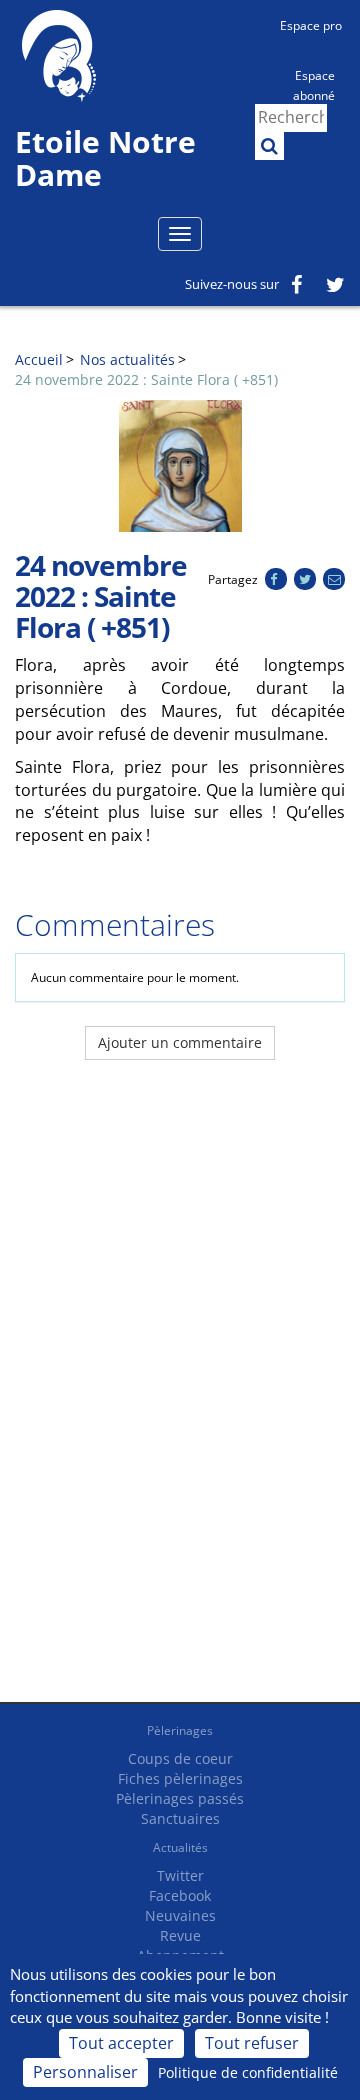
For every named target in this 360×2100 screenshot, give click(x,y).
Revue (180, 1935)
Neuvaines (180, 1915)
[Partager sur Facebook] (275, 579)
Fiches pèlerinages (180, 1778)
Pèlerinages (180, 1730)
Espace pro (311, 25)
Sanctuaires (180, 1818)
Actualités (180, 1847)
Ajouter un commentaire (180, 1042)
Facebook (180, 1895)
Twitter (180, 1875)
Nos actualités (127, 359)
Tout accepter (121, 2043)
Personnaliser (85, 2072)
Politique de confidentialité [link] (248, 2072)
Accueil (39, 359)
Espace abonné (314, 84)
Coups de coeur (180, 1758)
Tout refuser (252, 2043)
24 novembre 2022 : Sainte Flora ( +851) (146, 379)
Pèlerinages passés (180, 1798)
